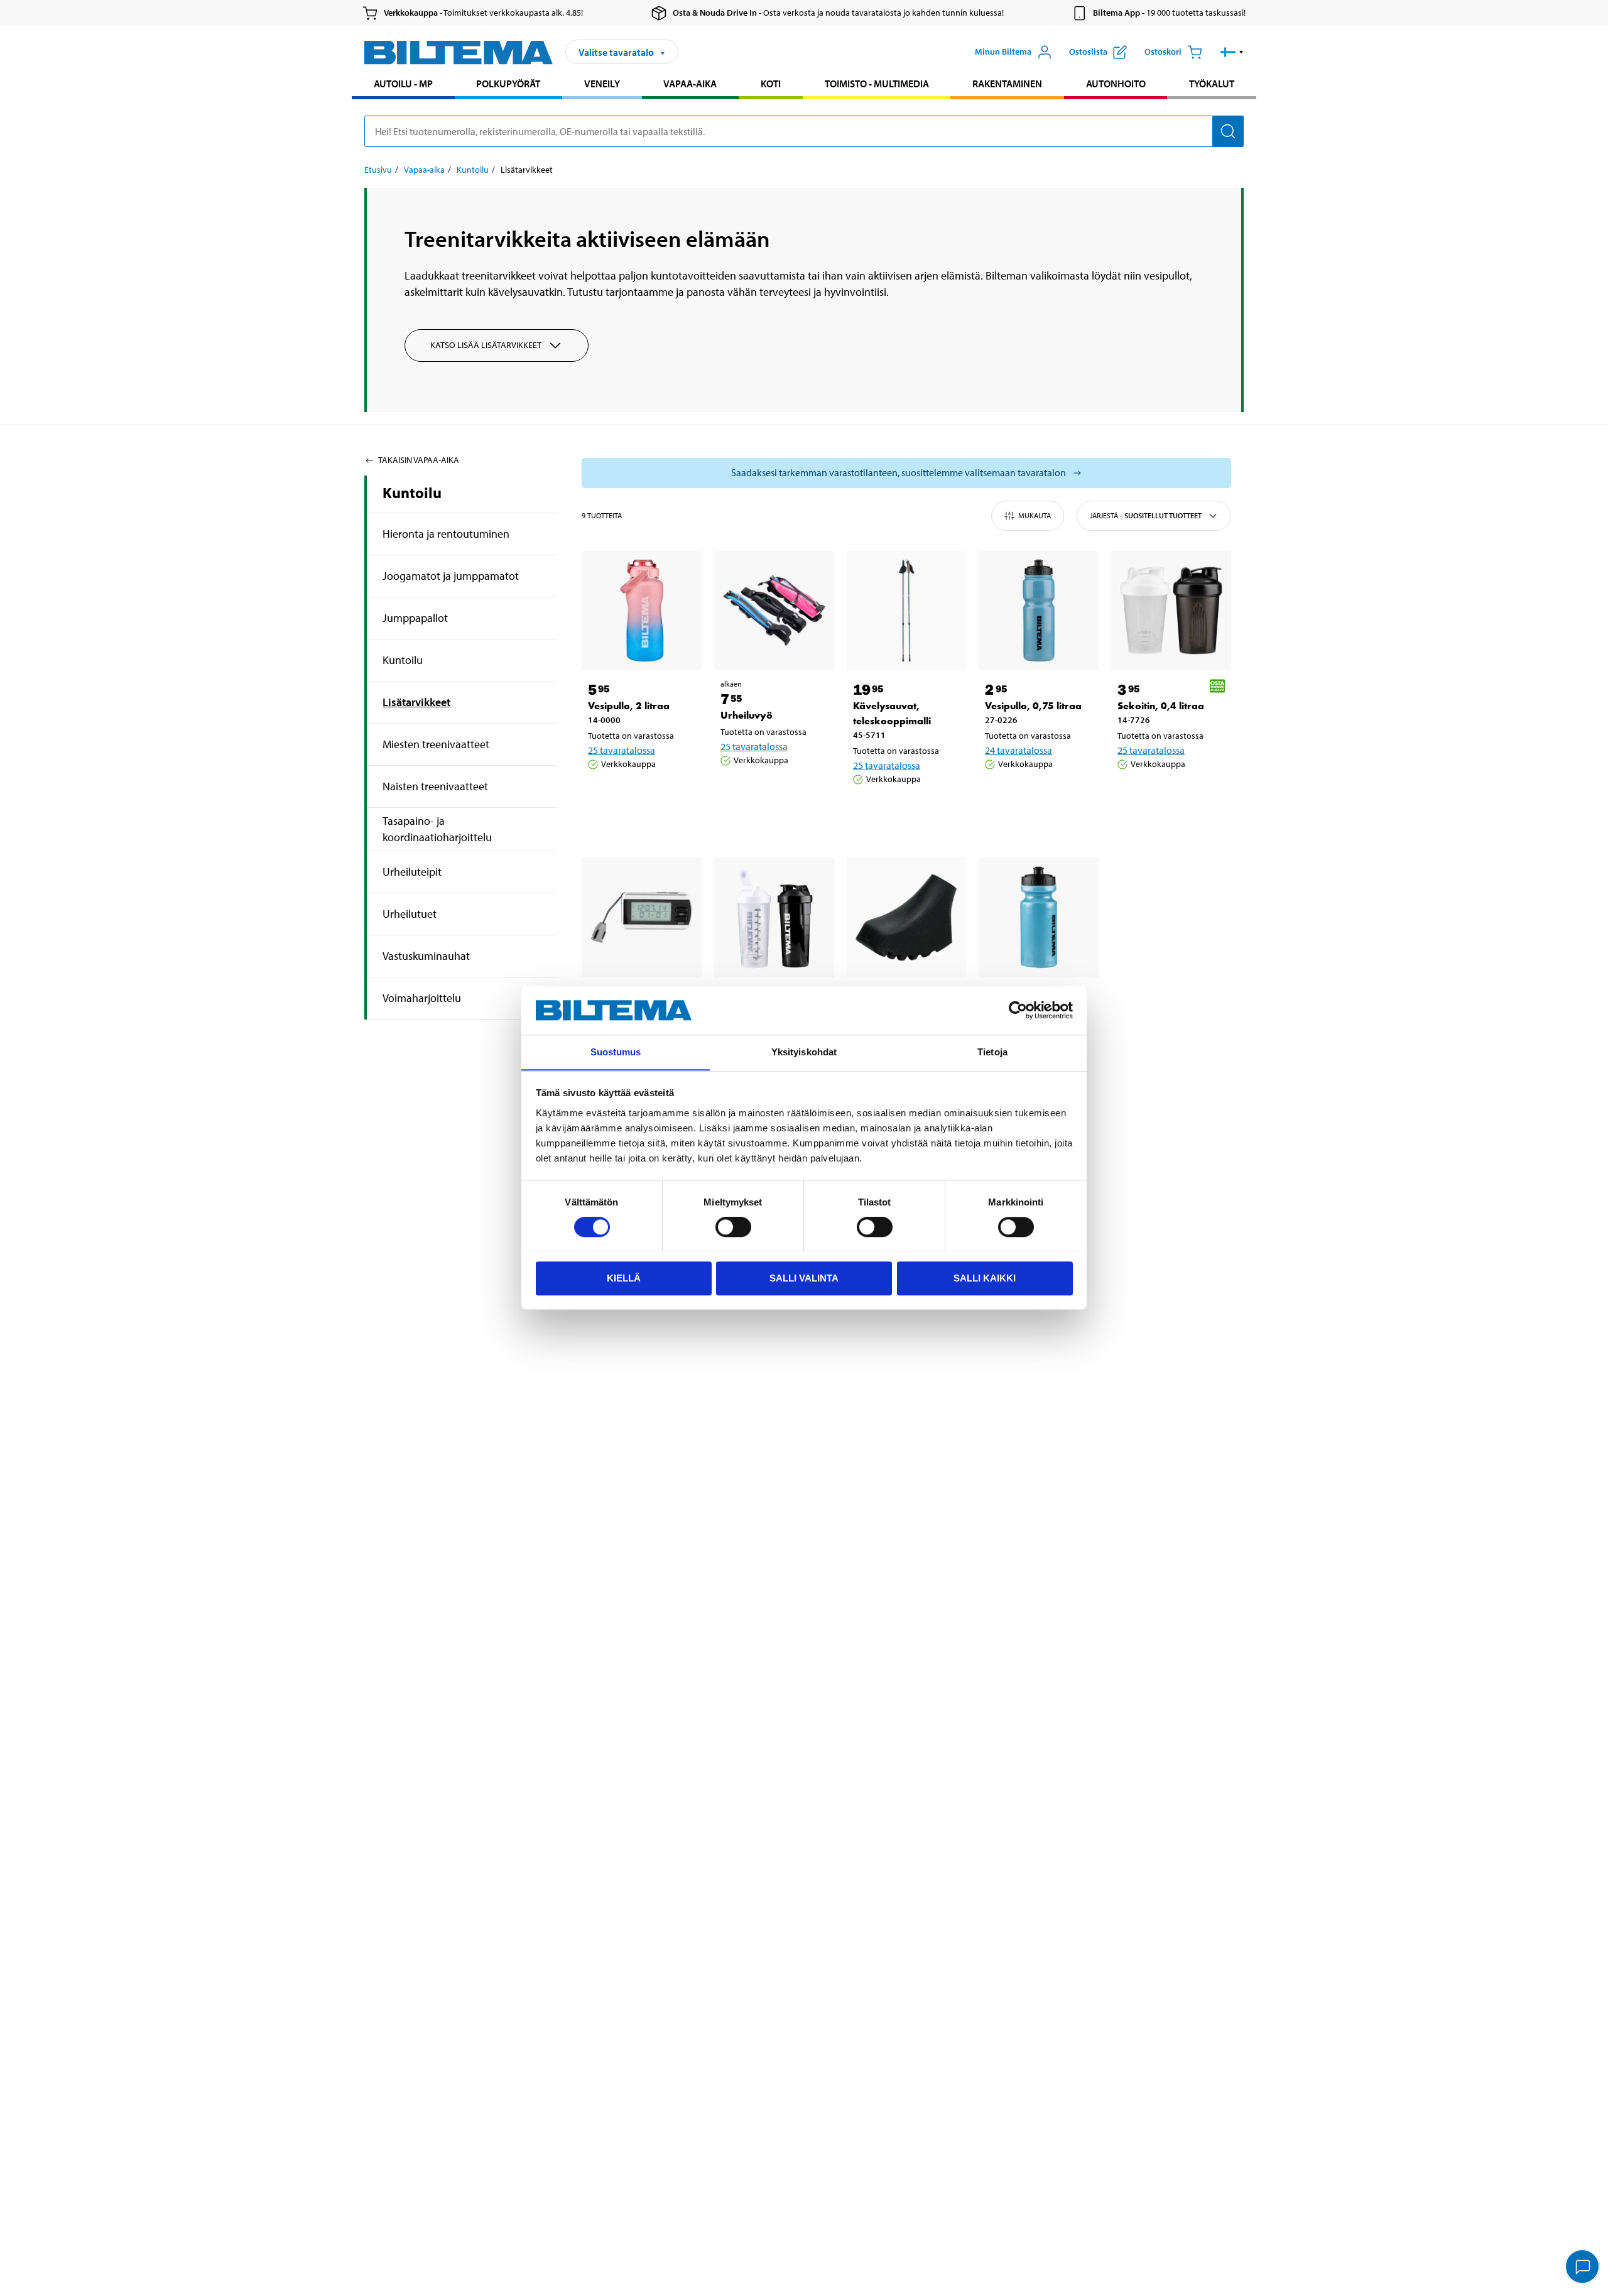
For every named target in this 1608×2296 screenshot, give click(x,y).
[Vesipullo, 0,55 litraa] (1039, 917)
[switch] (733, 1227)
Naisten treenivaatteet (435, 786)
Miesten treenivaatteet (436, 744)
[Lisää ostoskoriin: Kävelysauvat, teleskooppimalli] (905, 811)
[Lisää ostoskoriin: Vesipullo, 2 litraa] (639, 796)
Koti (771, 84)
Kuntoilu (473, 170)
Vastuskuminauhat (426, 956)
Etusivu (378, 170)
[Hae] (1228, 131)
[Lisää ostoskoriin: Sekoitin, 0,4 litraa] (1169, 796)
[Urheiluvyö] (774, 611)
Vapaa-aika (690, 84)
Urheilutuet (410, 914)
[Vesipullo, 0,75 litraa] (1039, 611)
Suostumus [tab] (616, 1052)
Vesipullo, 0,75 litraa (1033, 706)
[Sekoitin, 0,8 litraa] (774, 917)
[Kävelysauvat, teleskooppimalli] (907, 611)
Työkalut (1212, 84)
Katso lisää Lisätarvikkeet (486, 345)
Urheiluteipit (412, 872)
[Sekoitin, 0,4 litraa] (1171, 611)
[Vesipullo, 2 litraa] (642, 611)
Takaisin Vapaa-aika (419, 460)
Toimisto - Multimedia (877, 84)
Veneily (602, 84)
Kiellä (624, 1277)
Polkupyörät (508, 84)
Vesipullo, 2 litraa (629, 706)
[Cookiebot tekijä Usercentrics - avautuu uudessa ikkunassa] (1018, 1010)
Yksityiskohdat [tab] (804, 1052)
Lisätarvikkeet (416, 702)
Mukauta (1035, 515)
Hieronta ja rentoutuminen (446, 534)
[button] (1232, 52)
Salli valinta (804, 1277)
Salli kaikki (985, 1277)
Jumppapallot (415, 618)
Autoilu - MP (403, 84)
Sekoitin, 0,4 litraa (1161, 706)
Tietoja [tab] (992, 1052)
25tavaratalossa (622, 750)
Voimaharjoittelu (422, 998)
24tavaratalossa (1019, 750)
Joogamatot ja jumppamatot (451, 576)
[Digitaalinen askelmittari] (642, 917)
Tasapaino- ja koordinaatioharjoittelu (437, 829)
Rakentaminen (1007, 84)
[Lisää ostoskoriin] (603, 796)
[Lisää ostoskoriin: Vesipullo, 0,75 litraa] (1036, 796)
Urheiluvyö (747, 715)
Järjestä (1146, 515)
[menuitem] (403, 85)
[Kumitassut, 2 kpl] (907, 917)
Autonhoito (1116, 84)
